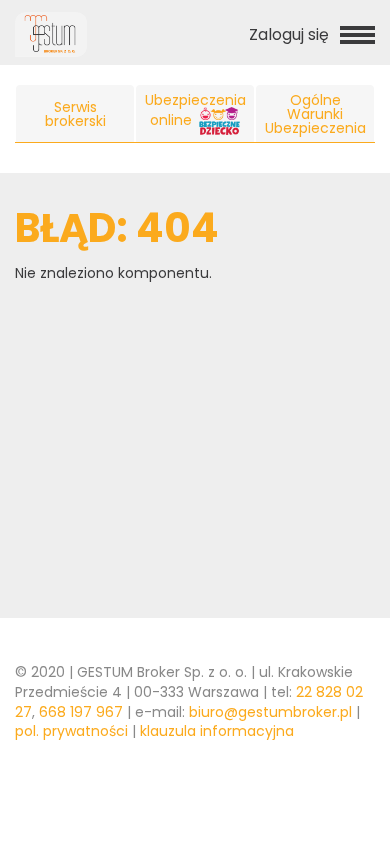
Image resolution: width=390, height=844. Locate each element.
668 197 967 (81, 712)
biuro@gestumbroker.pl (270, 712)
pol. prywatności (71, 731)
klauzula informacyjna (217, 731)
